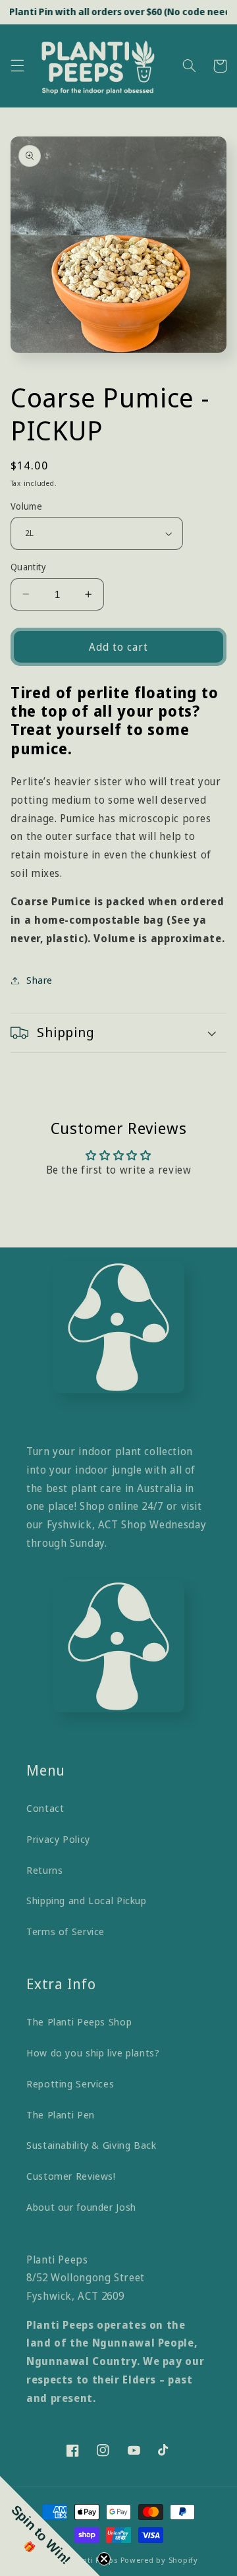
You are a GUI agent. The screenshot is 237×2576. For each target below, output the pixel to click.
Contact (45, 1808)
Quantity (28, 567)
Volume (27, 506)
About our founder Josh (81, 2207)
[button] (17, 66)
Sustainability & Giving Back (92, 2145)
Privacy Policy (58, 1839)
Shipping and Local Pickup (87, 1900)
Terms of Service (66, 1931)
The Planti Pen (61, 2114)
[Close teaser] (104, 2559)
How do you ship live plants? (93, 2052)
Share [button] (39, 980)
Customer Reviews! (71, 2176)
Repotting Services (70, 2083)
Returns (44, 1870)
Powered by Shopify (159, 2560)
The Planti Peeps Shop (79, 2022)
